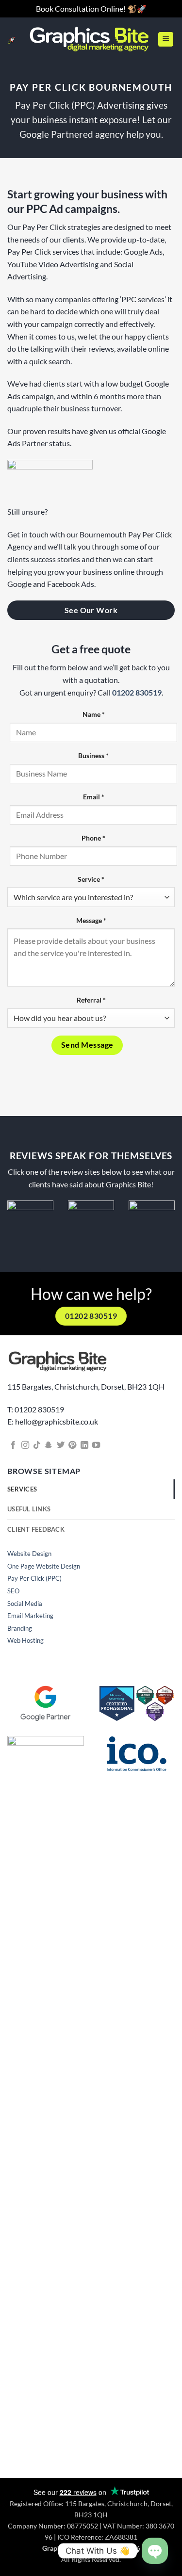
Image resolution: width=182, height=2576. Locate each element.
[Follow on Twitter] (61, 1445)
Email (94, 797)
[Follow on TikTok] (37, 1445)
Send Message (87, 1045)
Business (93, 755)
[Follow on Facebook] (13, 1445)
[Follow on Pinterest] (72, 1445)
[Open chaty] (155, 2551)
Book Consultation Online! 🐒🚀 (91, 8)
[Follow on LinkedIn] (84, 1445)
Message (91, 920)
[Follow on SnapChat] (49, 1445)
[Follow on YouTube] (96, 1445)
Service (91, 879)
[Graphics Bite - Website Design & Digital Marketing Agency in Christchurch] (89, 39)
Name (94, 714)
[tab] (91, 1489)
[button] (166, 39)
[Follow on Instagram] (25, 1445)
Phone (93, 838)
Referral (91, 1000)
